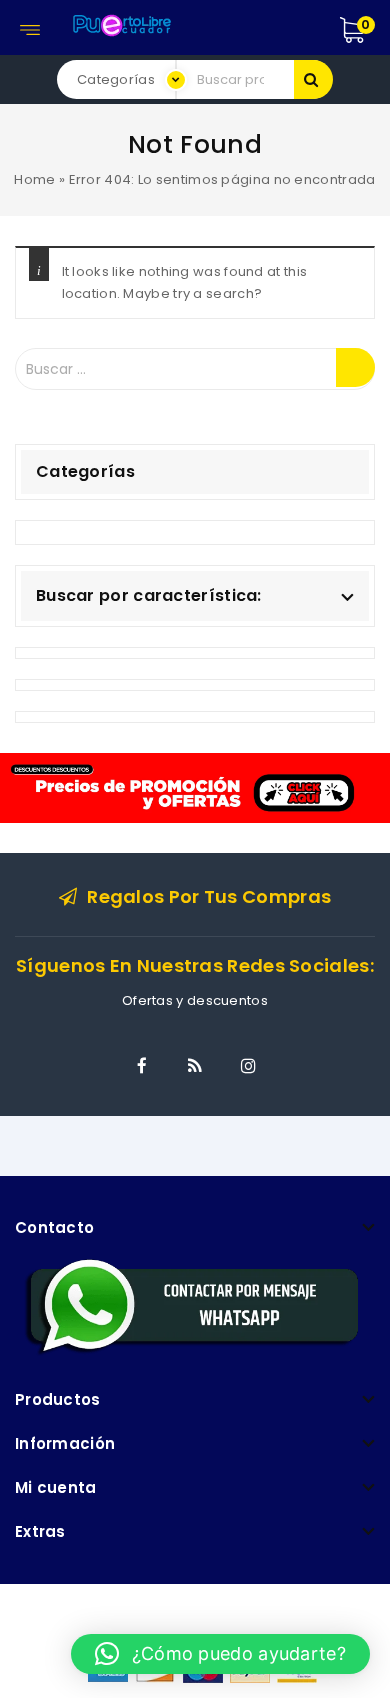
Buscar (313, 79)
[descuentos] (195, 786)
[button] (220, 1654)
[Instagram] (248, 1066)
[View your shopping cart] (373, 30)
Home (34, 179)
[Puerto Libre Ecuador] (121, 22)
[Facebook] (142, 1066)
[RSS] (195, 1066)
